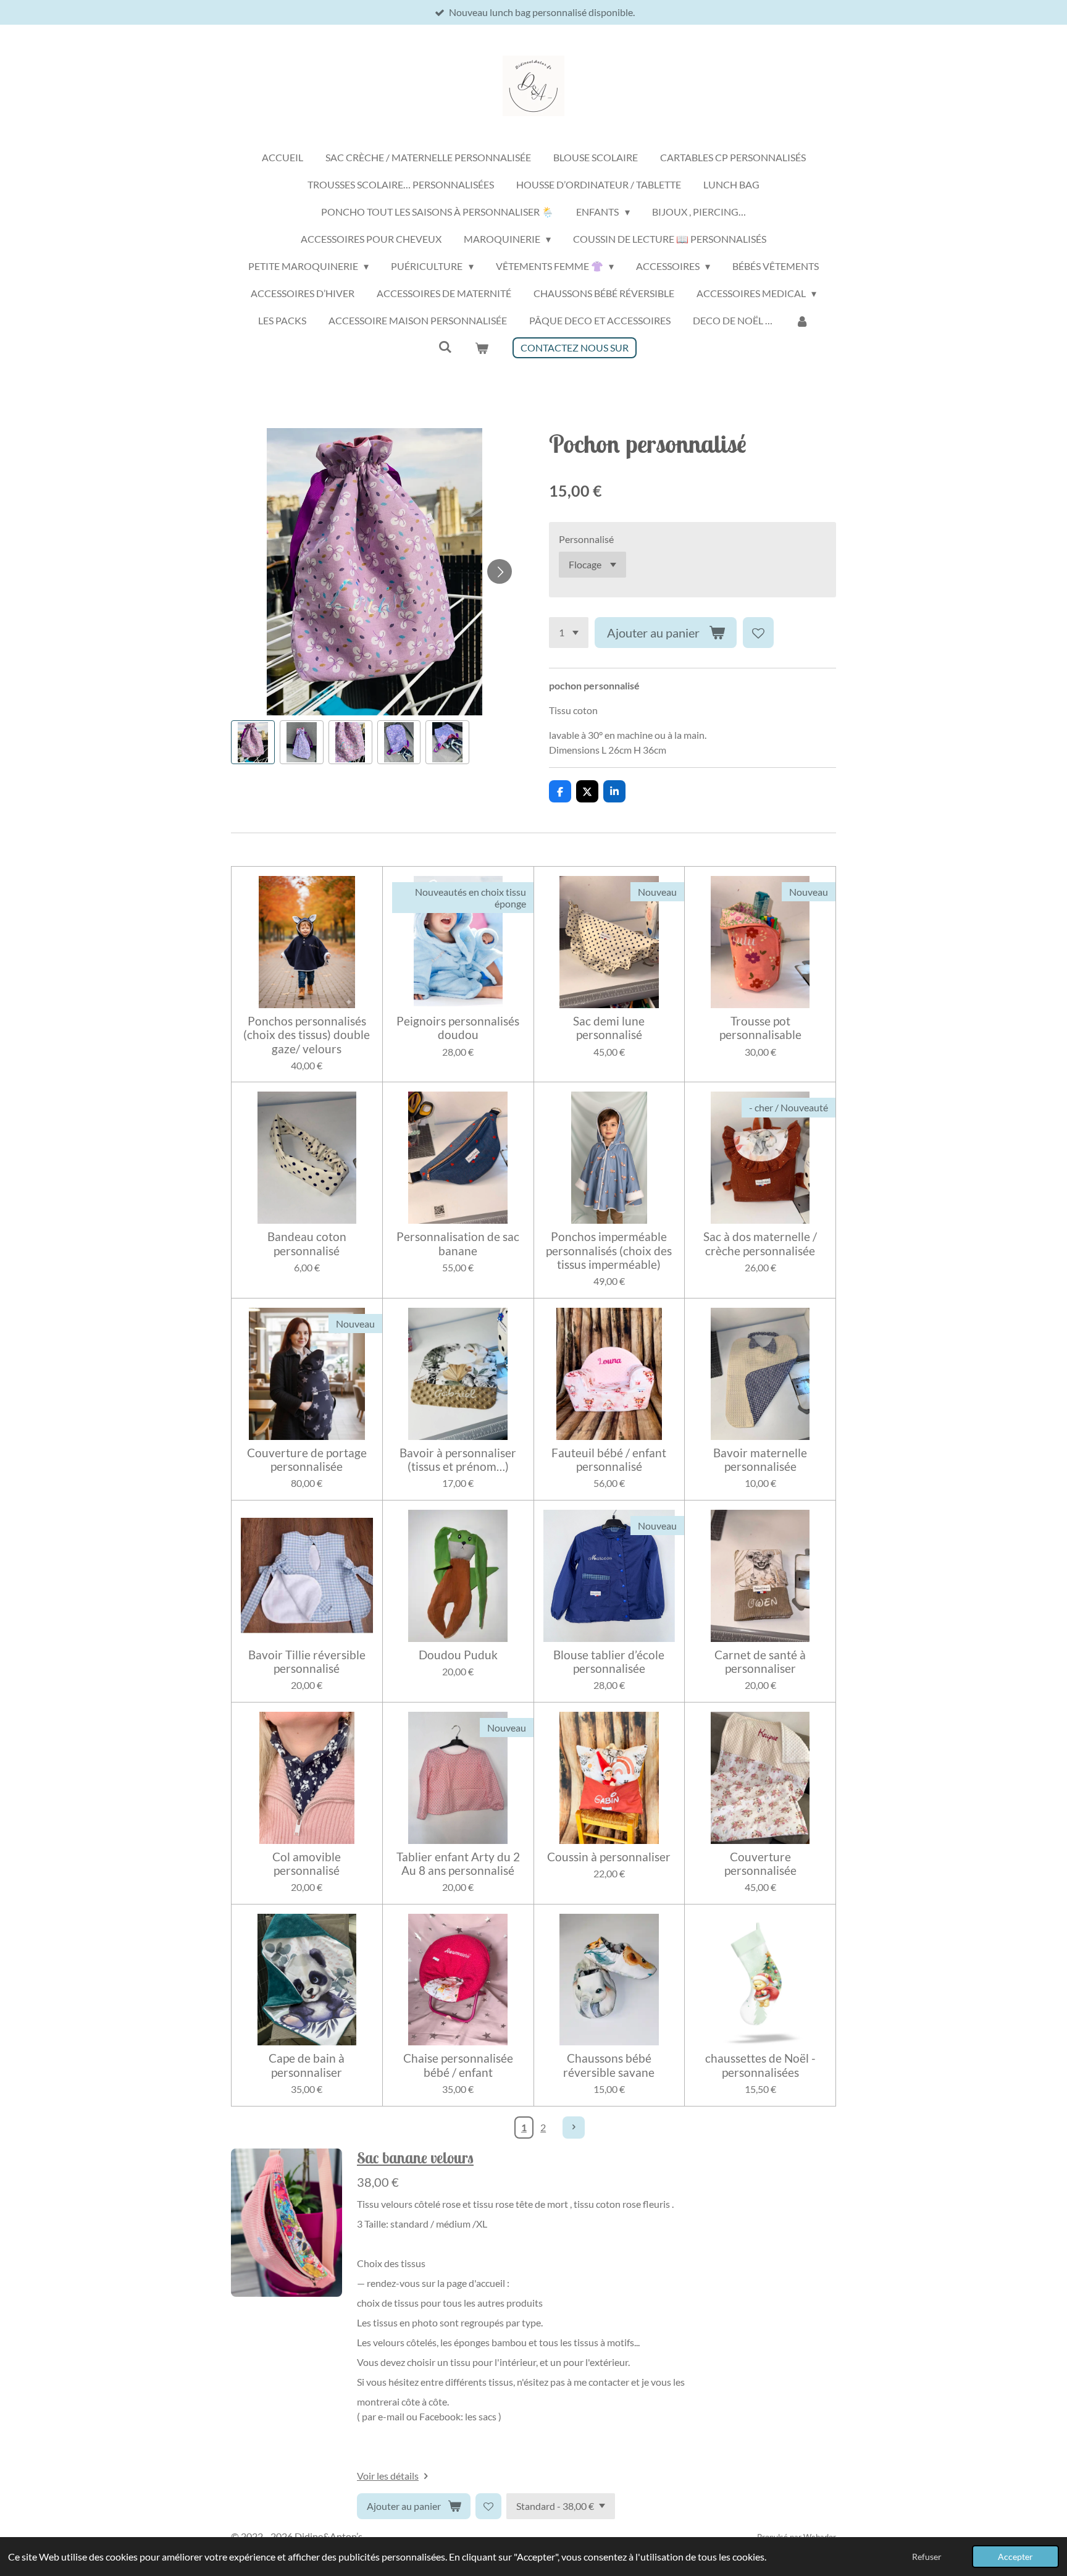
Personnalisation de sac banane (458, 1244)
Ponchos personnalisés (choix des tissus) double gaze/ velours (307, 1035)
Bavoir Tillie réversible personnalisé (307, 1662)
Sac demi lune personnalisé (609, 1028)
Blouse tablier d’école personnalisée (609, 1662)
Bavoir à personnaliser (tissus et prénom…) (458, 1460)
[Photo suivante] (500, 571)
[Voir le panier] (482, 348)
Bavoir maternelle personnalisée (760, 1460)
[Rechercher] (445, 346)
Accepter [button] (1015, 2557)
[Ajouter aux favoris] (758, 633)
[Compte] (801, 321)
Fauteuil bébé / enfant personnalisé (609, 1460)
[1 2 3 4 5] (569, 633)
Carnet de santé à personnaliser (760, 1662)
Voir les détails (388, 2476)
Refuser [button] (927, 2557)
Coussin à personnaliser (609, 1857)
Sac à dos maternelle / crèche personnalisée (760, 1244)
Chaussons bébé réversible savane (609, 2065)
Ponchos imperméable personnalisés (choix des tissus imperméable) (609, 1251)
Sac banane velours (415, 2158)
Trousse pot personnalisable (760, 1028)
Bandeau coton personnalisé (307, 1244)
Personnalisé (586, 539)
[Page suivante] (574, 2128)
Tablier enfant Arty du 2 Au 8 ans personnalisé (458, 1864)
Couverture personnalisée (760, 1864)
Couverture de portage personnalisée (307, 1460)
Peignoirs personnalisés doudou (458, 1028)
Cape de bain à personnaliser (307, 2065)
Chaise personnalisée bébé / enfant (458, 2065)
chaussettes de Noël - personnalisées (760, 2065)
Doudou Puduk (458, 1655)
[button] (253, 742)
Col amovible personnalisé (307, 1864)
